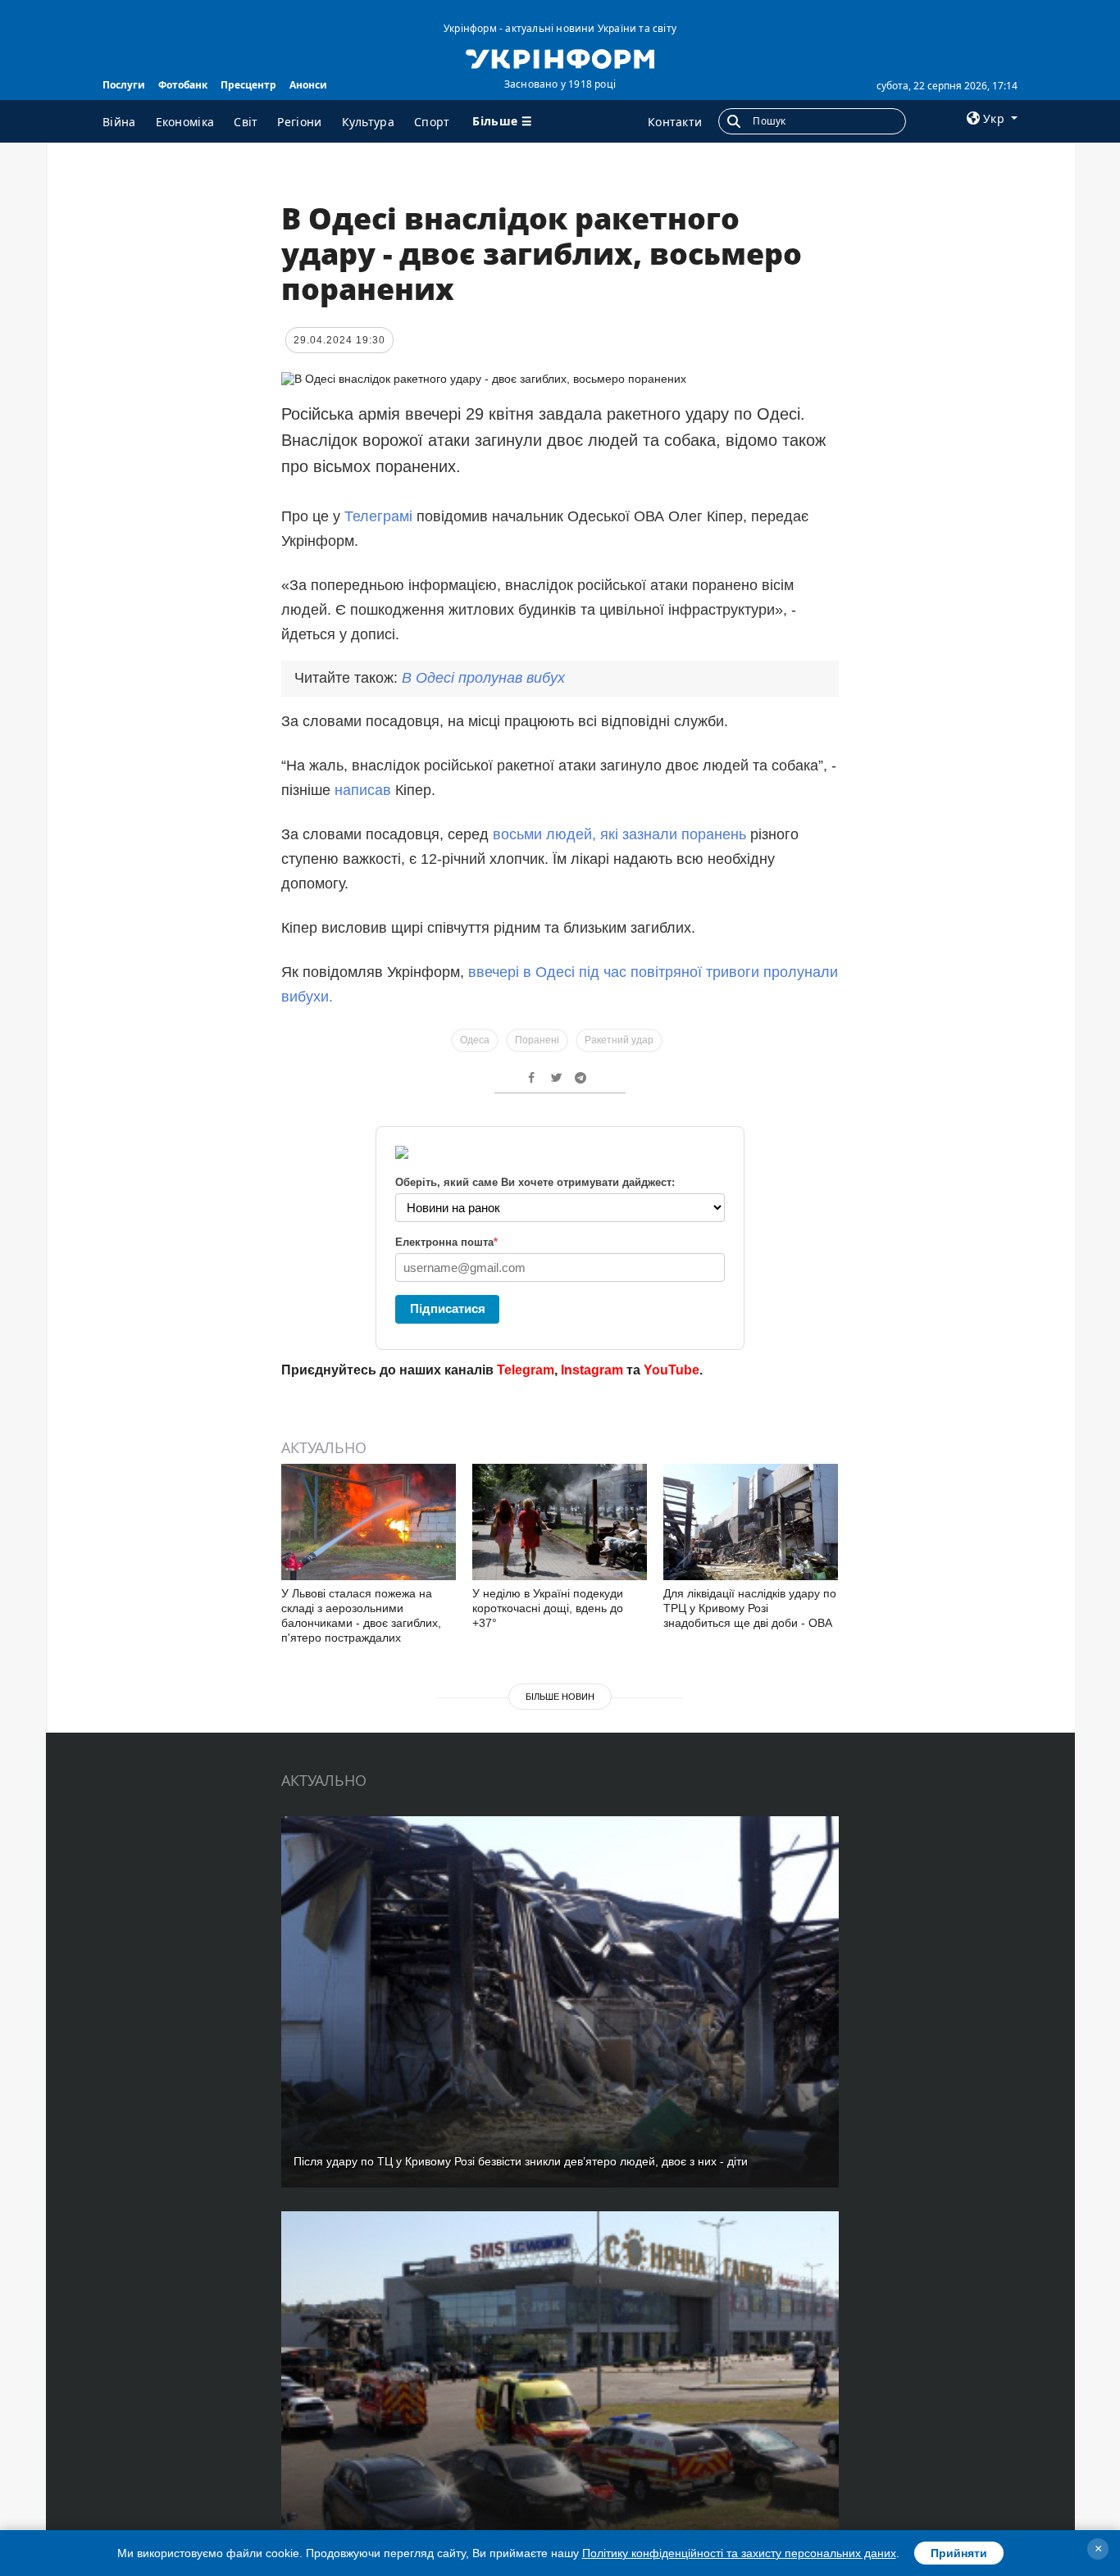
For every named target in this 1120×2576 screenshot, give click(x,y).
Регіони (299, 122)
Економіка (185, 122)
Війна (119, 122)
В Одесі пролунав (483, 678)
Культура (368, 122)
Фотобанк (183, 85)
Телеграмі (380, 516)
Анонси (308, 85)
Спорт (432, 122)
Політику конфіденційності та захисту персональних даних (739, 2553)
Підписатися (448, 1308)
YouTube (672, 1370)
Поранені (537, 1040)
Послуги (124, 85)
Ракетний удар (619, 1040)
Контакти (675, 122)
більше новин (560, 1697)
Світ (246, 122)
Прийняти (959, 2553)
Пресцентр (248, 85)
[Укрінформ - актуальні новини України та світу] (560, 57)
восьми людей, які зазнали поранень (621, 834)
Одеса (475, 1040)
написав (363, 790)
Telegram (526, 1370)
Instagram (592, 1370)
